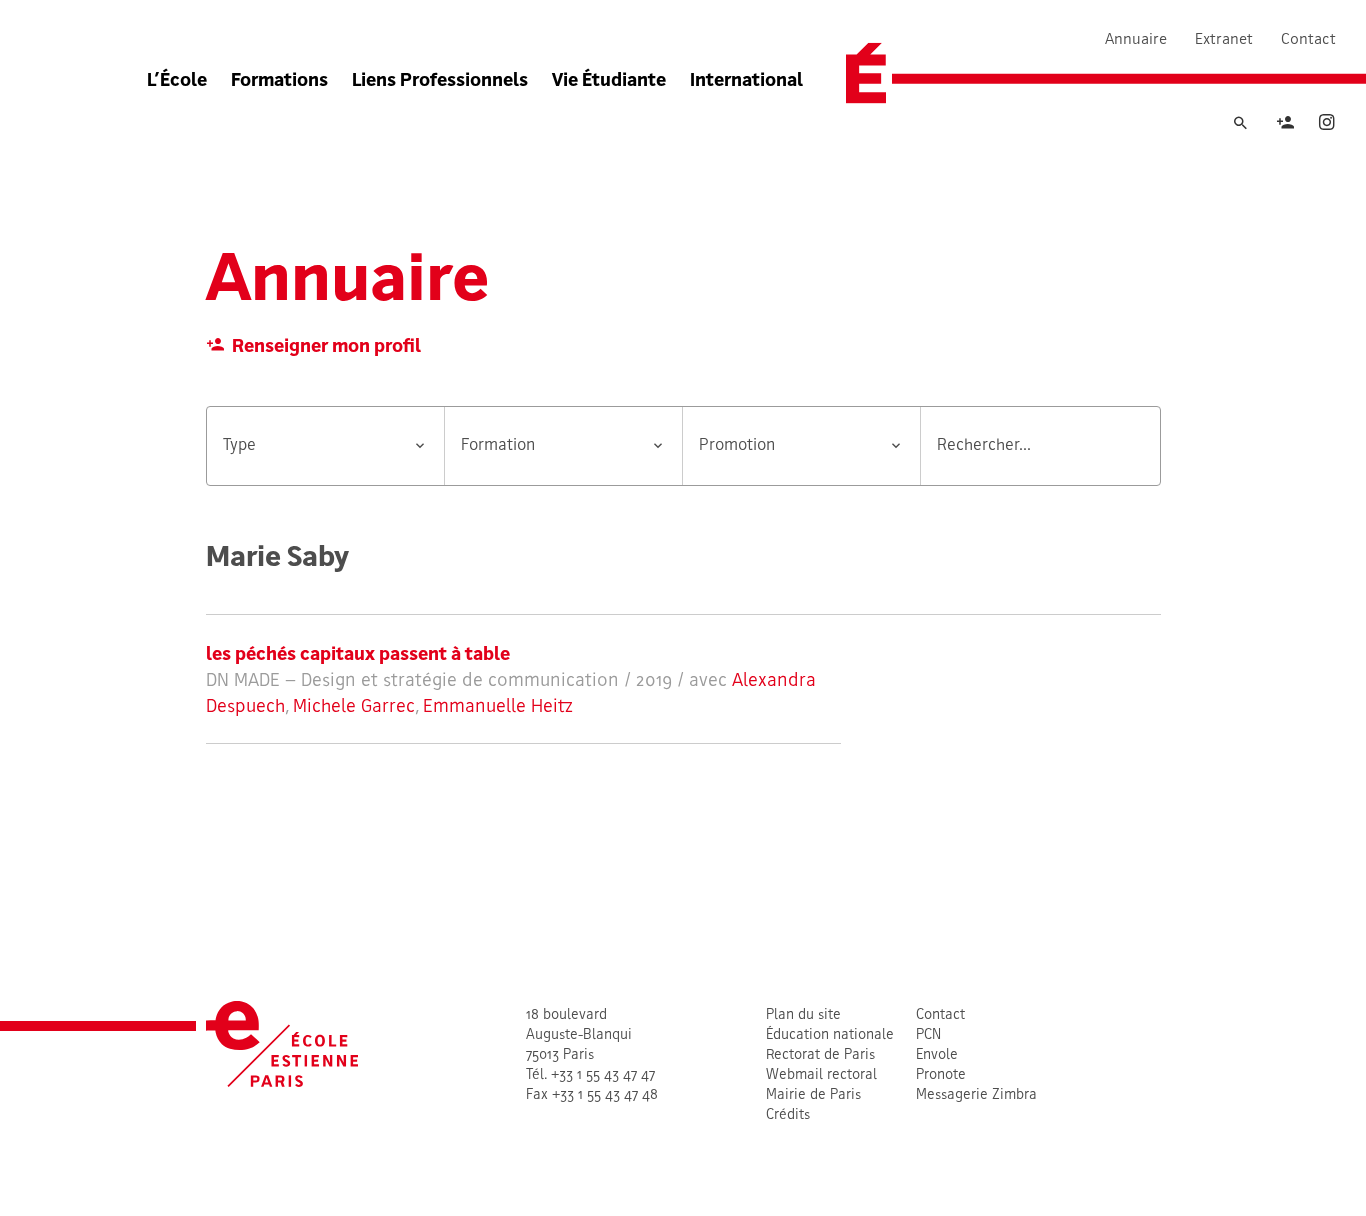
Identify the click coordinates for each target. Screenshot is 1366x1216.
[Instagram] (1327, 125)
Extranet (1224, 40)
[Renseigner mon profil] (1285, 125)
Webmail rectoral (821, 1075)
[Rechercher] (1240, 124)
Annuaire (1136, 40)
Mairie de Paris (813, 1095)
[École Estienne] (866, 73)
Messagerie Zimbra (976, 1095)
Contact (1308, 40)
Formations (279, 81)
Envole (937, 1055)
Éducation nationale (830, 1035)
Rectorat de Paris (820, 1055)
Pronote (941, 1075)
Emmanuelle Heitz (498, 707)
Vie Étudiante (609, 81)
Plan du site (803, 1015)
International (746, 81)
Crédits (788, 1115)
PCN (928, 1035)
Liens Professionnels (440, 81)
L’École (177, 81)
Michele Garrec (354, 707)
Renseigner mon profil (326, 347)
